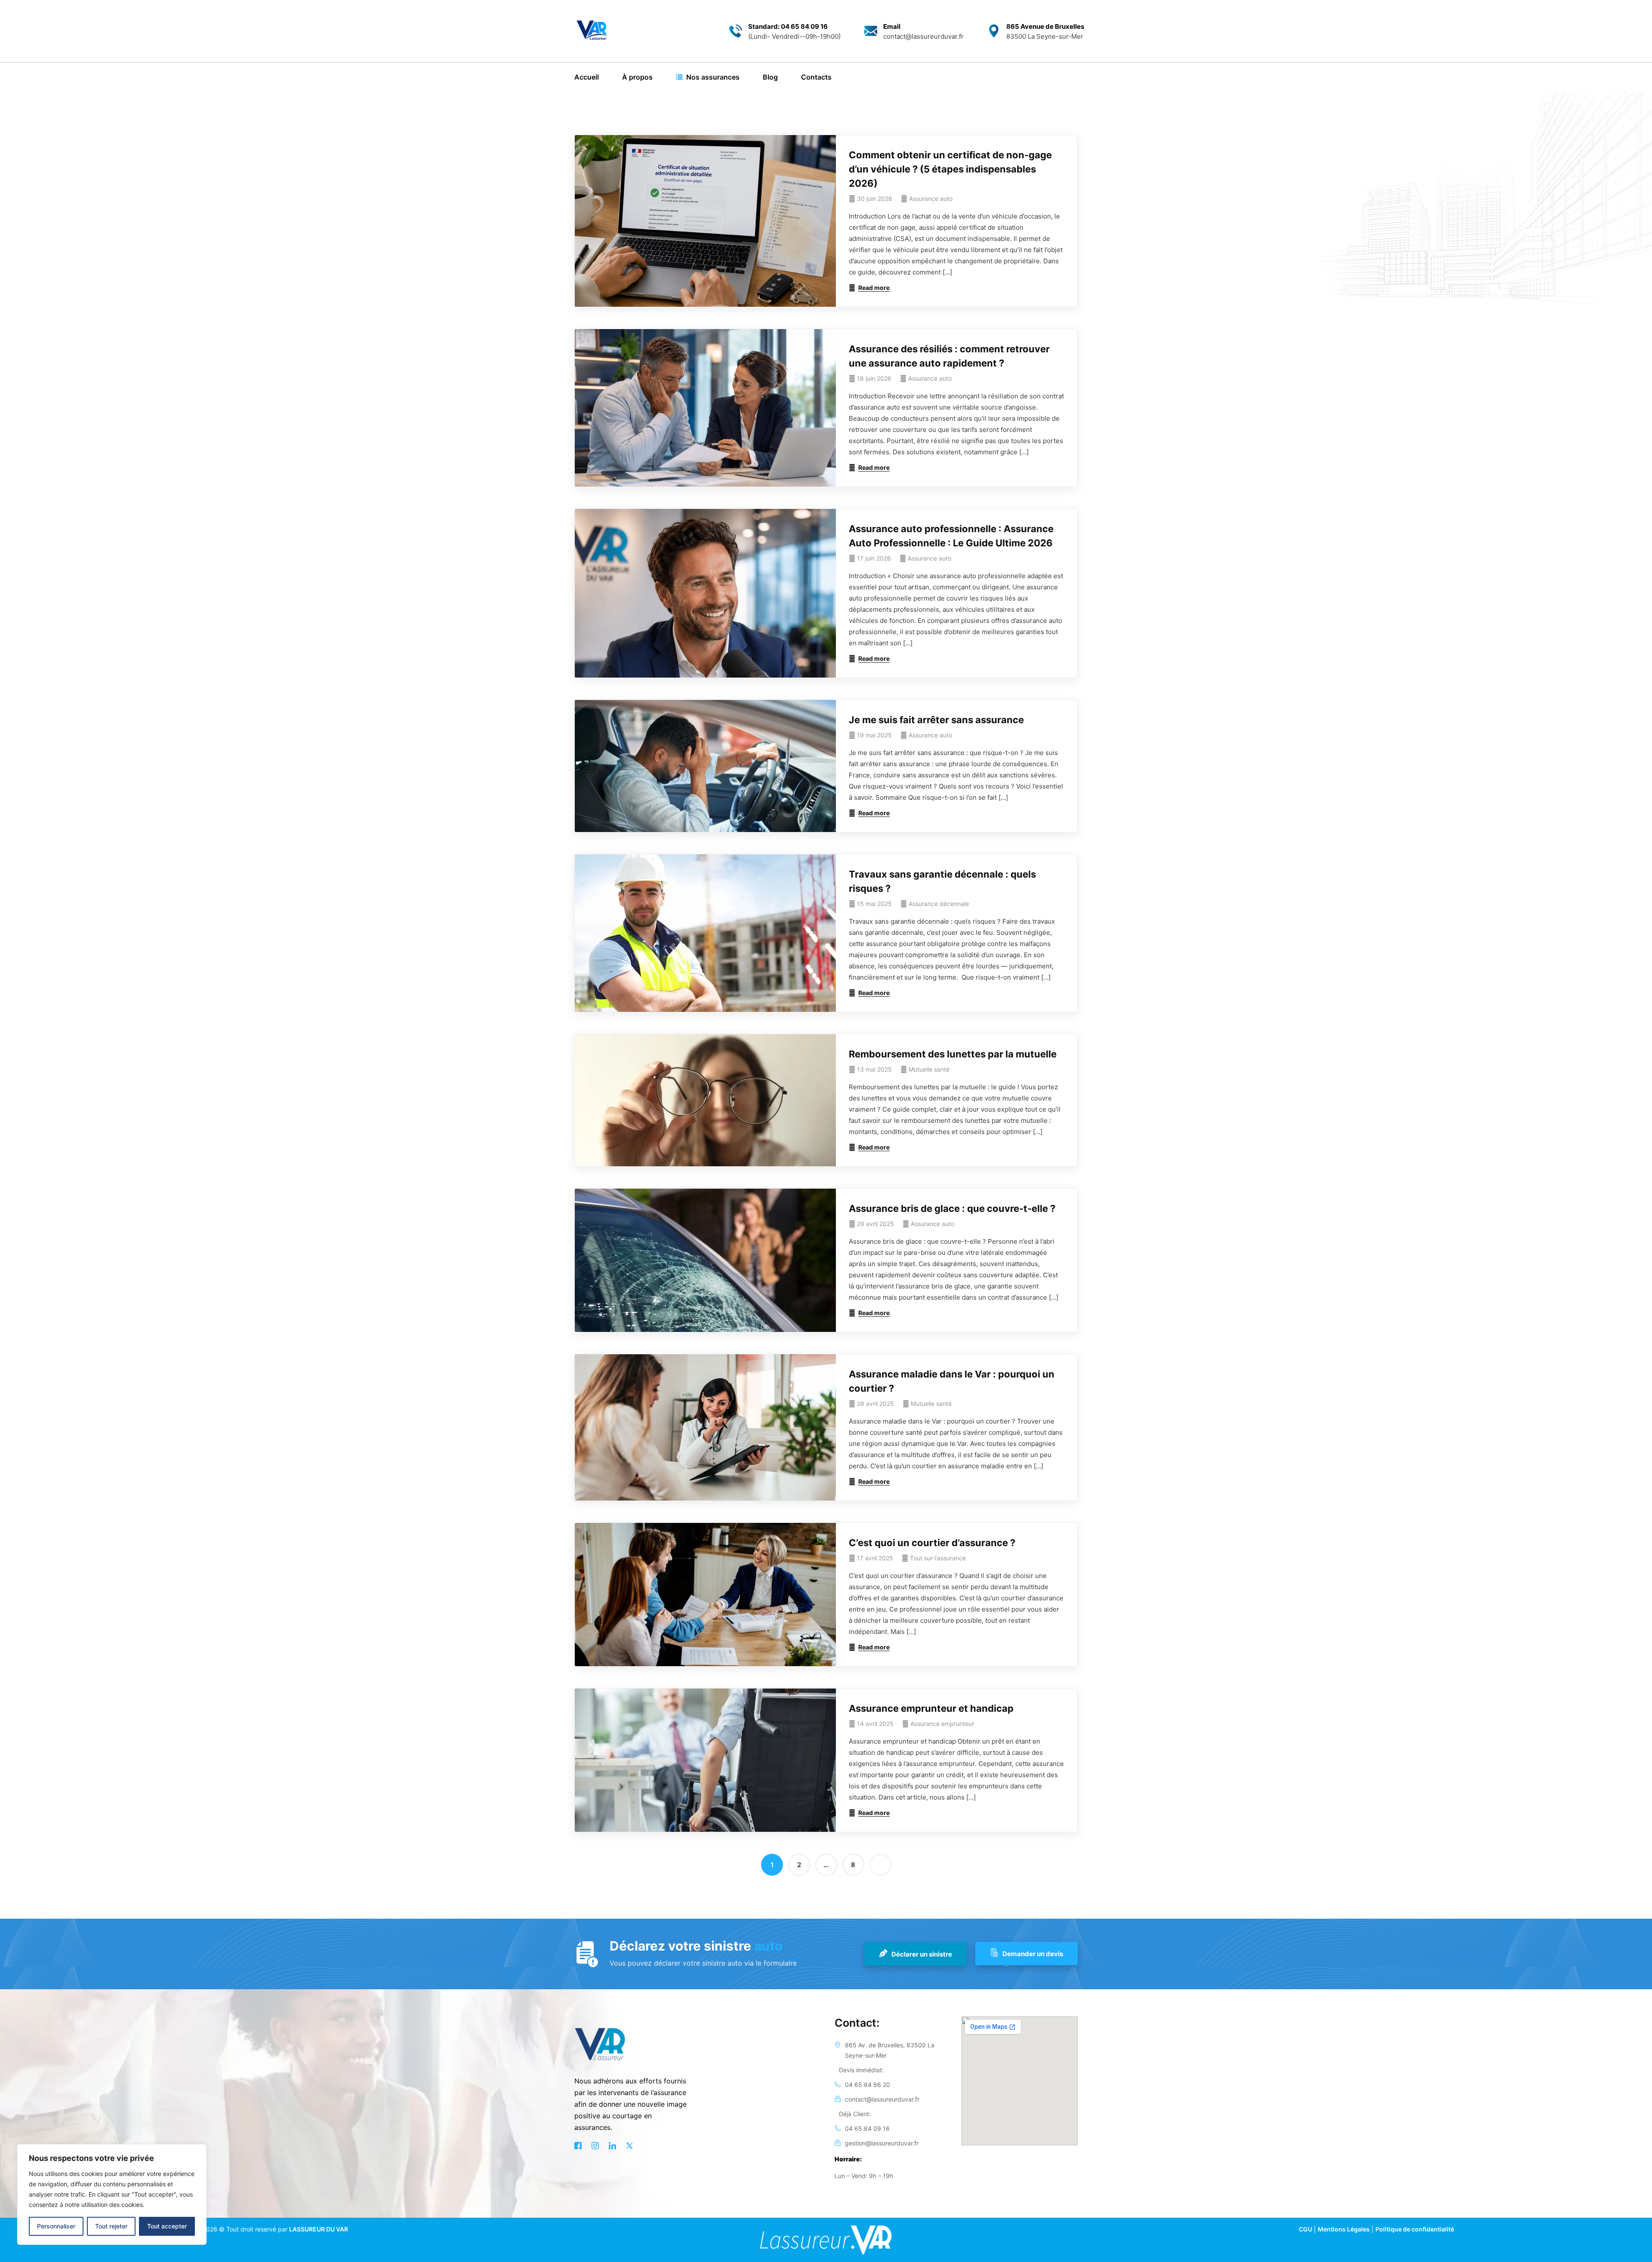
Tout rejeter (111, 2226)
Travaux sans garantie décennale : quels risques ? (942, 881)
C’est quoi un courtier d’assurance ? (932, 1543)
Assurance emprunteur (942, 1724)
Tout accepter (167, 2226)
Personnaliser (56, 2226)
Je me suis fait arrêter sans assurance (936, 720)
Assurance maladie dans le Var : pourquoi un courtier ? (952, 1381)
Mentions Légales (1344, 2229)
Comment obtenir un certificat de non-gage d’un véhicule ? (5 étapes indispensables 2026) (950, 169)
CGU (1305, 2229)
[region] (112, 2194)
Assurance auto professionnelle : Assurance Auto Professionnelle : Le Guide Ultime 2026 (951, 536)
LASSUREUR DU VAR (319, 2229)
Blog (770, 77)
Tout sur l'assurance (938, 1558)
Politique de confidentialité (1415, 2229)
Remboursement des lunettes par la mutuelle (953, 1054)
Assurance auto (931, 199)
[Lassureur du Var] (592, 31)
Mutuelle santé (929, 1069)
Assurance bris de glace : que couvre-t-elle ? (952, 1208)
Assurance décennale (939, 904)
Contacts (816, 77)
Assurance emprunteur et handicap (931, 1708)
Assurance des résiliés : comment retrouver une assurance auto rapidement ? (949, 356)
